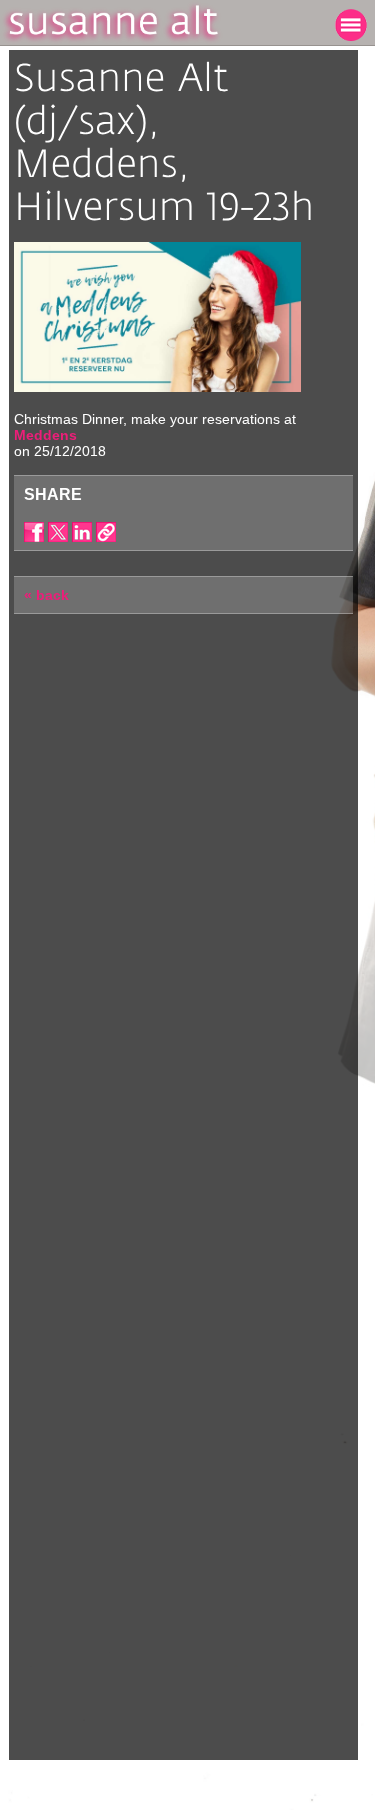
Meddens (45, 435)
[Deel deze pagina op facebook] (34, 532)
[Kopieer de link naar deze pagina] (106, 532)
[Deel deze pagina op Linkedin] (82, 532)
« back (46, 595)
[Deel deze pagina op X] (58, 532)
